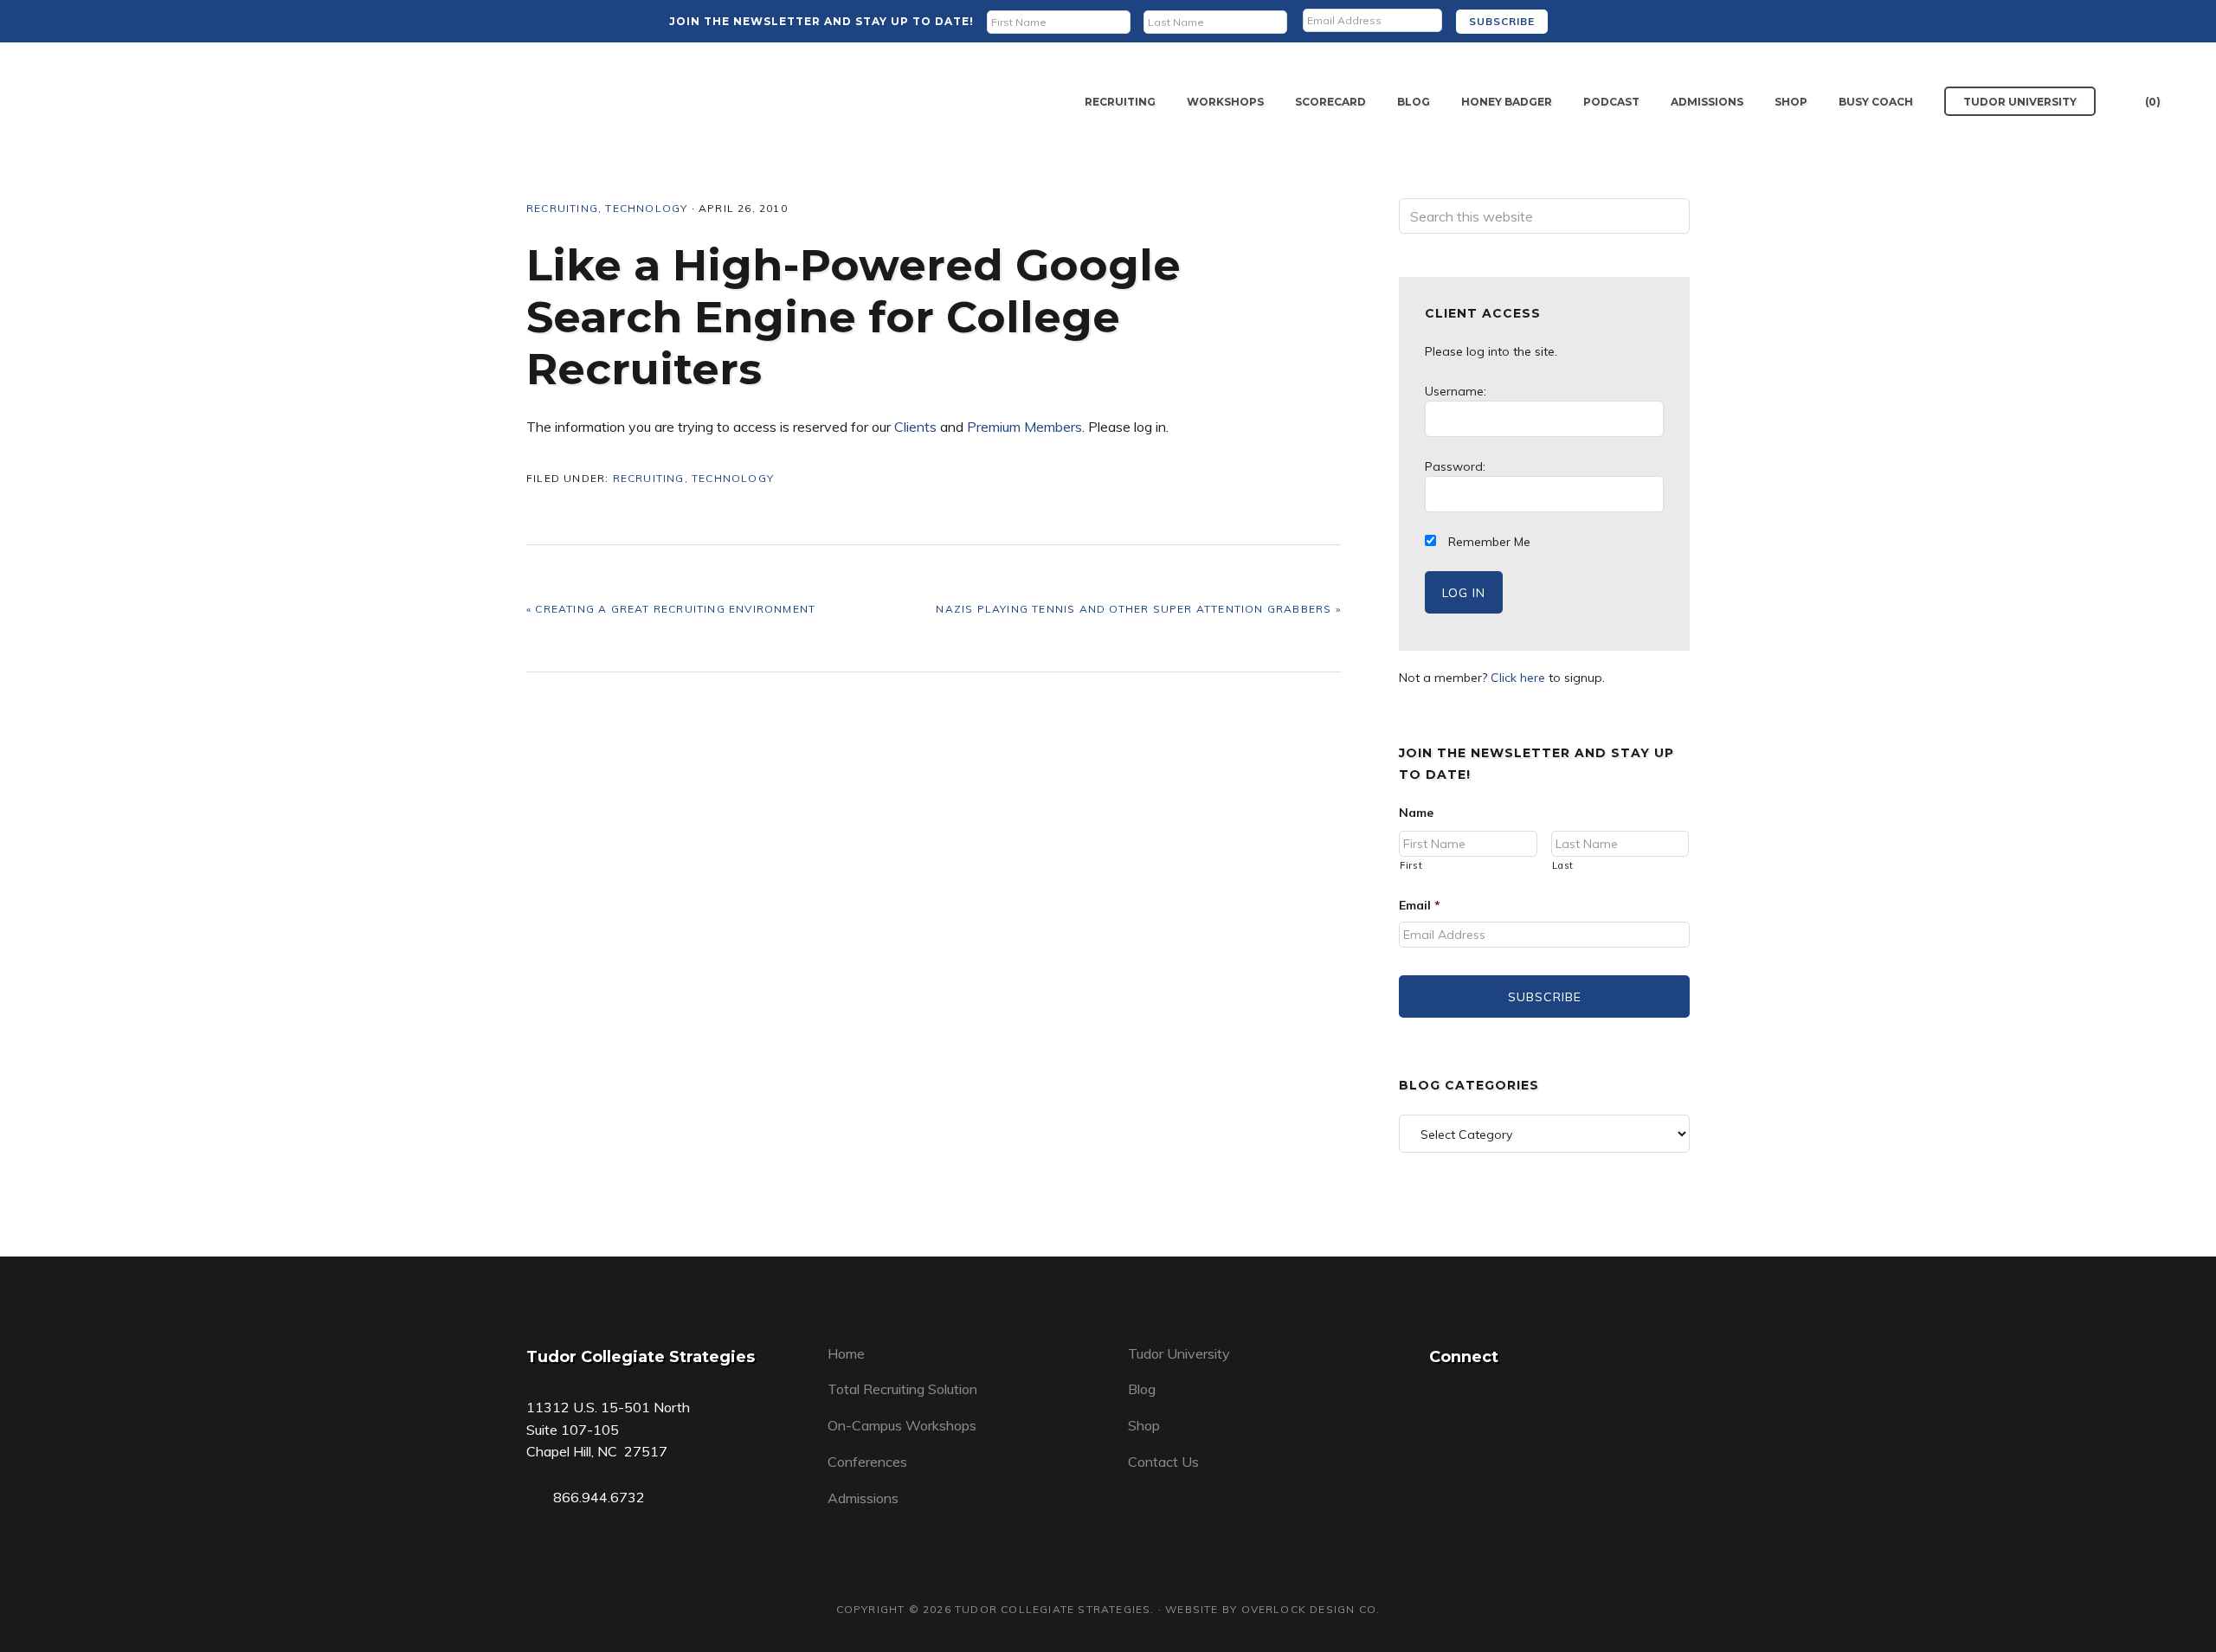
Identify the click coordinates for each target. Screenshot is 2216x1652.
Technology (646, 208)
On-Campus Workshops (902, 1425)
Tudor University (1179, 1353)
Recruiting (562, 208)
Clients (915, 427)
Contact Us (1163, 1462)
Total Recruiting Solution (902, 1389)
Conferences (867, 1462)
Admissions (863, 1498)
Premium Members (1024, 427)
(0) (2153, 102)
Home (846, 1353)
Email (1420, 905)
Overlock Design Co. (1311, 1609)
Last (1563, 865)
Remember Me (1488, 542)
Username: (1456, 391)
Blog (1142, 1389)
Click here (1518, 678)
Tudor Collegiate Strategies (142, 102)
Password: (1455, 466)
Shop (1144, 1425)
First (1411, 865)
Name (1416, 813)
